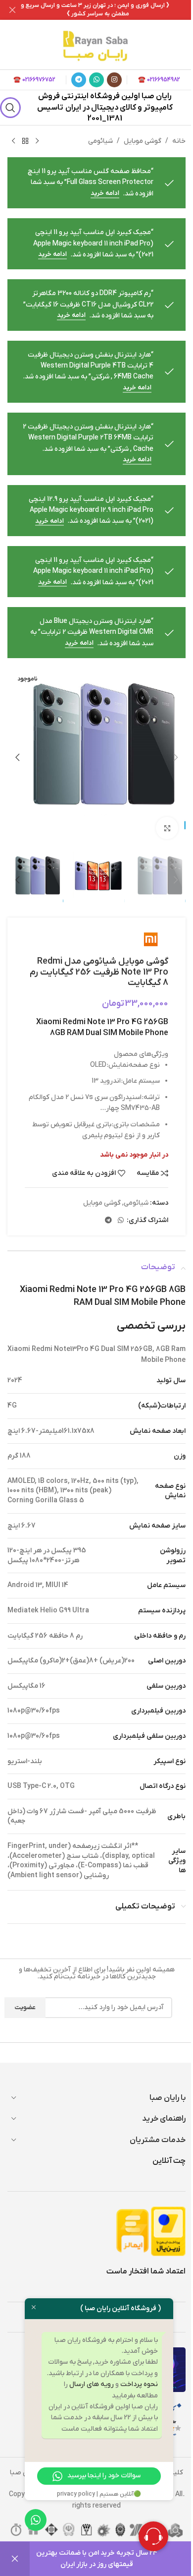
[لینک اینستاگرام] (114, 80)
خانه (179, 141)
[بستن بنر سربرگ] (12, 10)
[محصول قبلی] (37, 141)
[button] (176, 757)
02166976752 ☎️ (34, 80)
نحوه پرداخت (139, 2384)
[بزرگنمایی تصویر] (167, 828)
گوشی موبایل (143, 141)
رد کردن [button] (15, 2559)
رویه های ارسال (92, 2384)
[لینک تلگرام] (79, 80)
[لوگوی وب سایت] (96, 44)
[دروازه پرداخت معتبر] (168, 2231)
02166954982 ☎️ (159, 80)
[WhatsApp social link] (96, 80)
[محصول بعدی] (13, 141)
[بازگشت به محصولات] (25, 141)
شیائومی (100, 141)
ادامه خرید (105, 193)
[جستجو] (11, 108)
